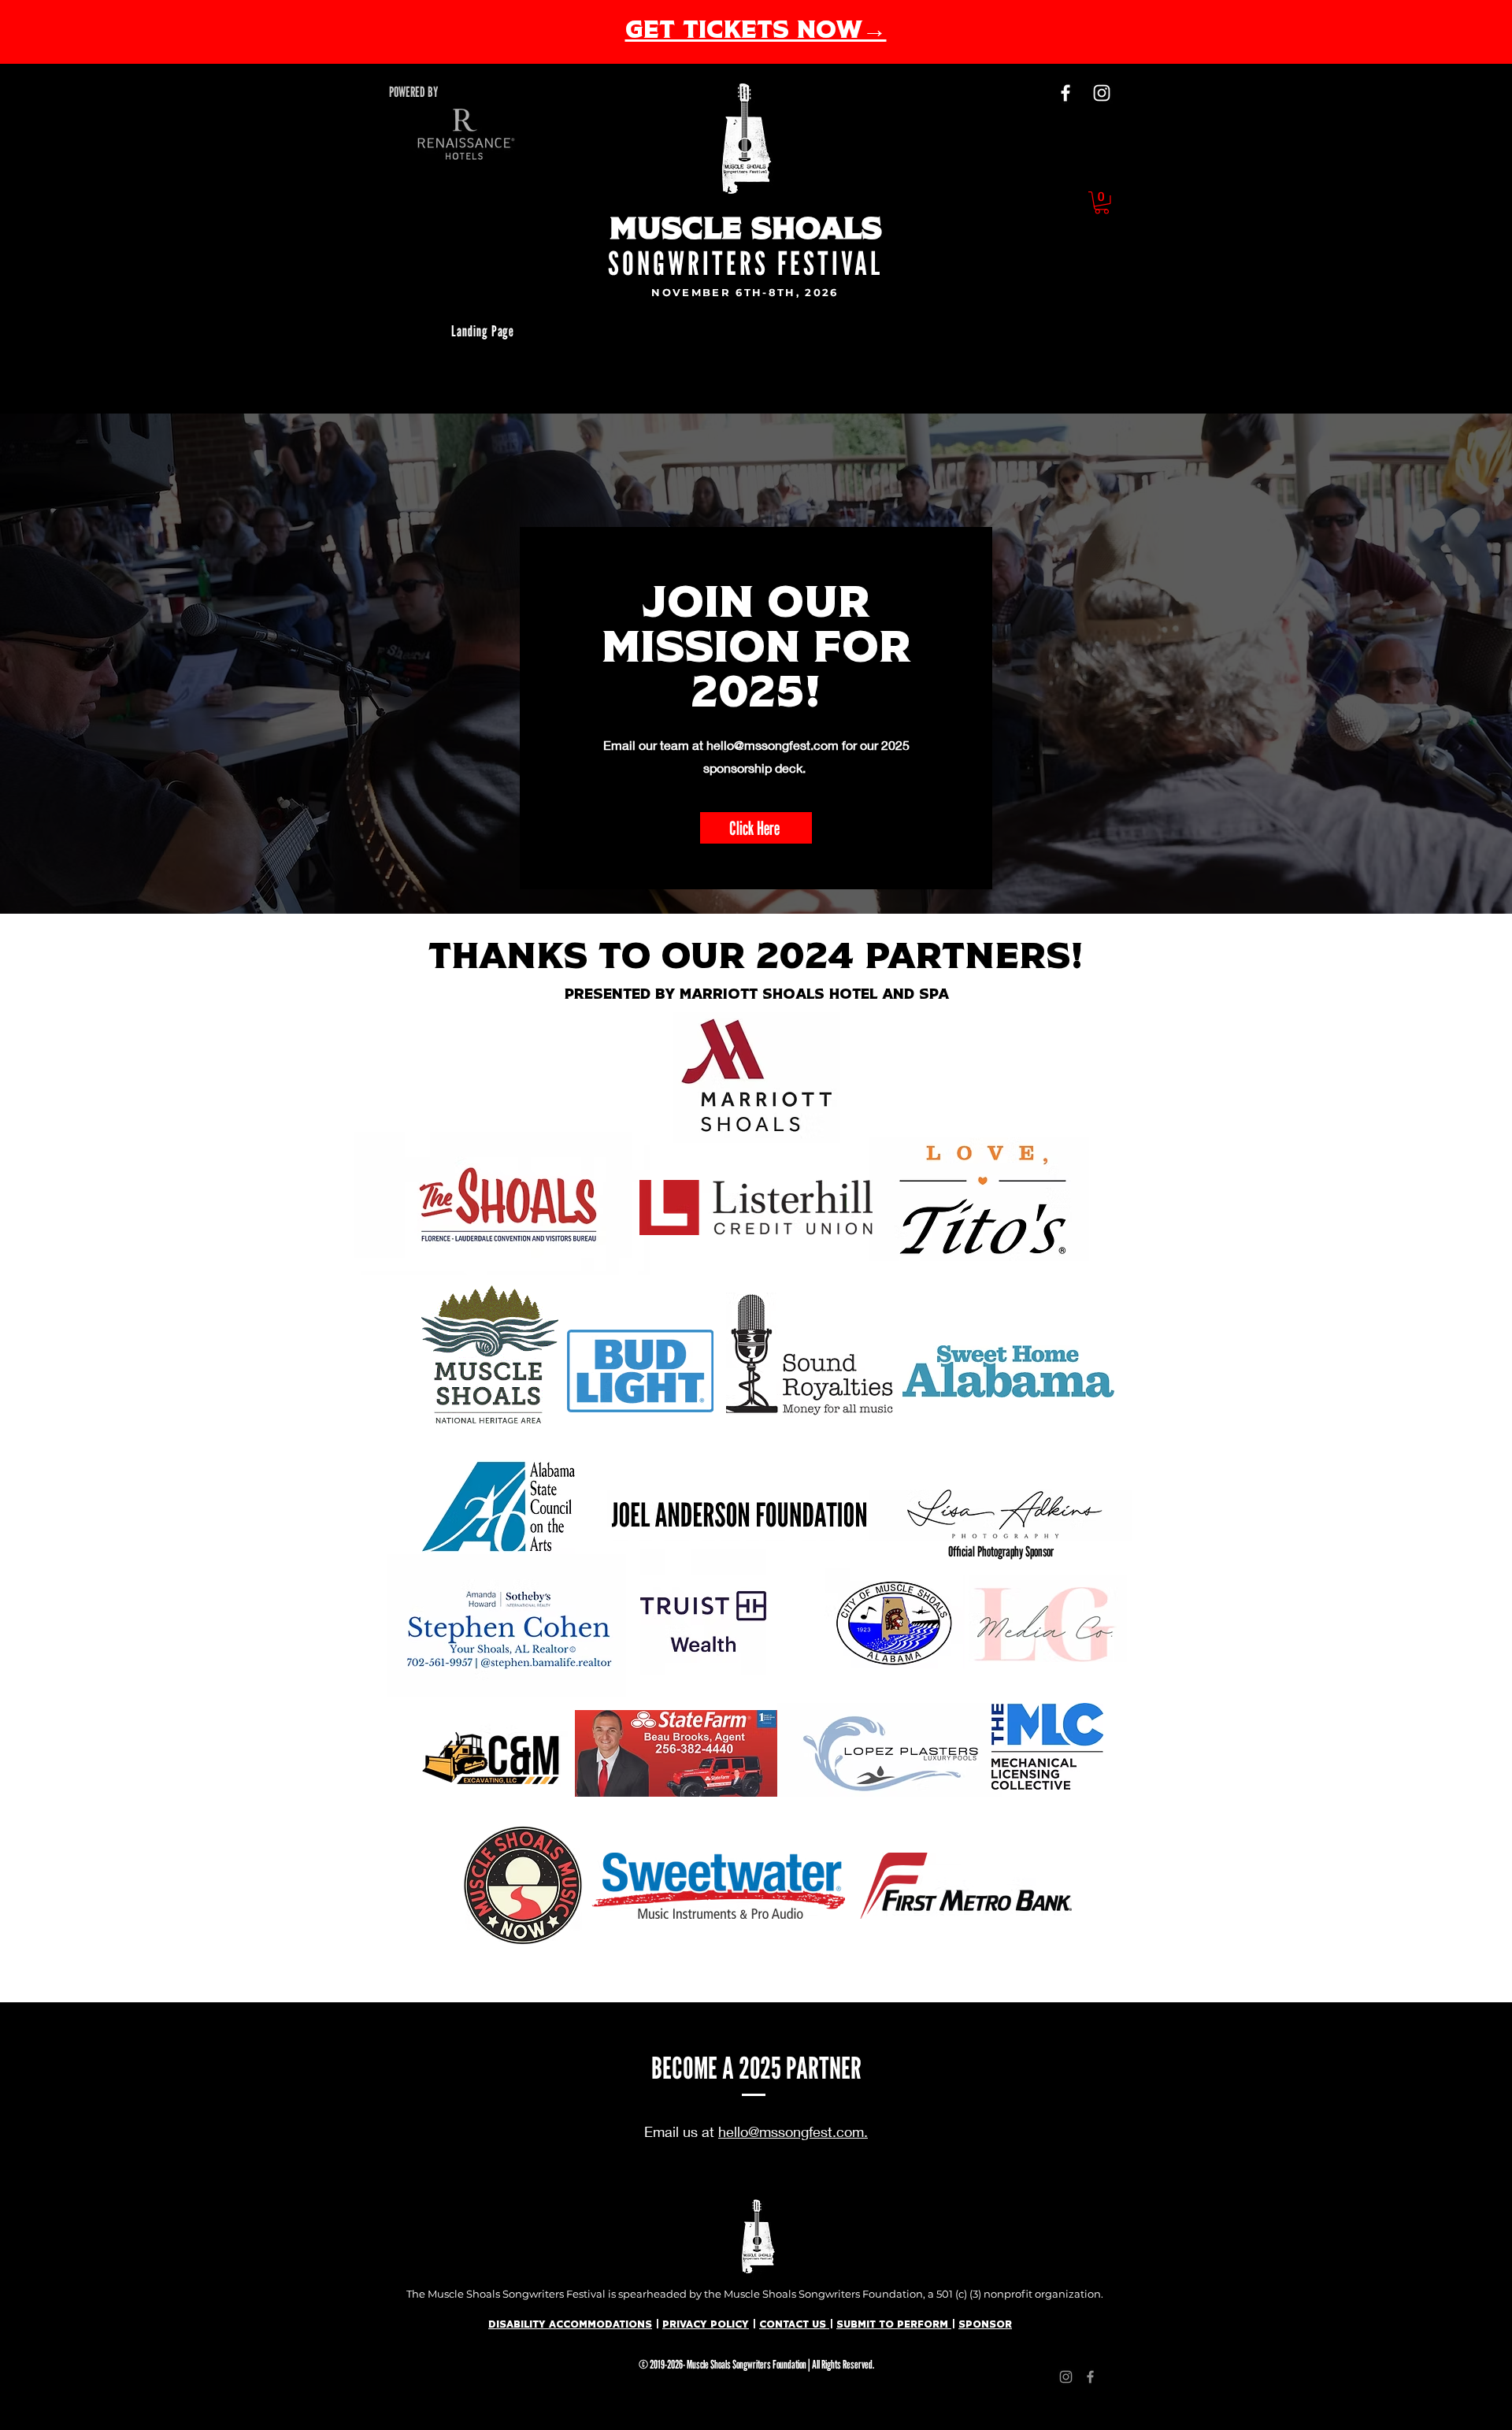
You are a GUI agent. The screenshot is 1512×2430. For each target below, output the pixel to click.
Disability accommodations (570, 2325)
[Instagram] (1102, 93)
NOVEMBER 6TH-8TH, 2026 (745, 292)
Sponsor (985, 2325)
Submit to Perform (894, 2325)
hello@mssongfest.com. (793, 2131)
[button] (1102, 203)
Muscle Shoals (746, 231)
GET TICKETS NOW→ (756, 32)
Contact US (794, 2325)
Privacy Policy (706, 2325)
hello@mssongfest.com (773, 745)
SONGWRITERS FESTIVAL (746, 263)
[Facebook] (1065, 93)
